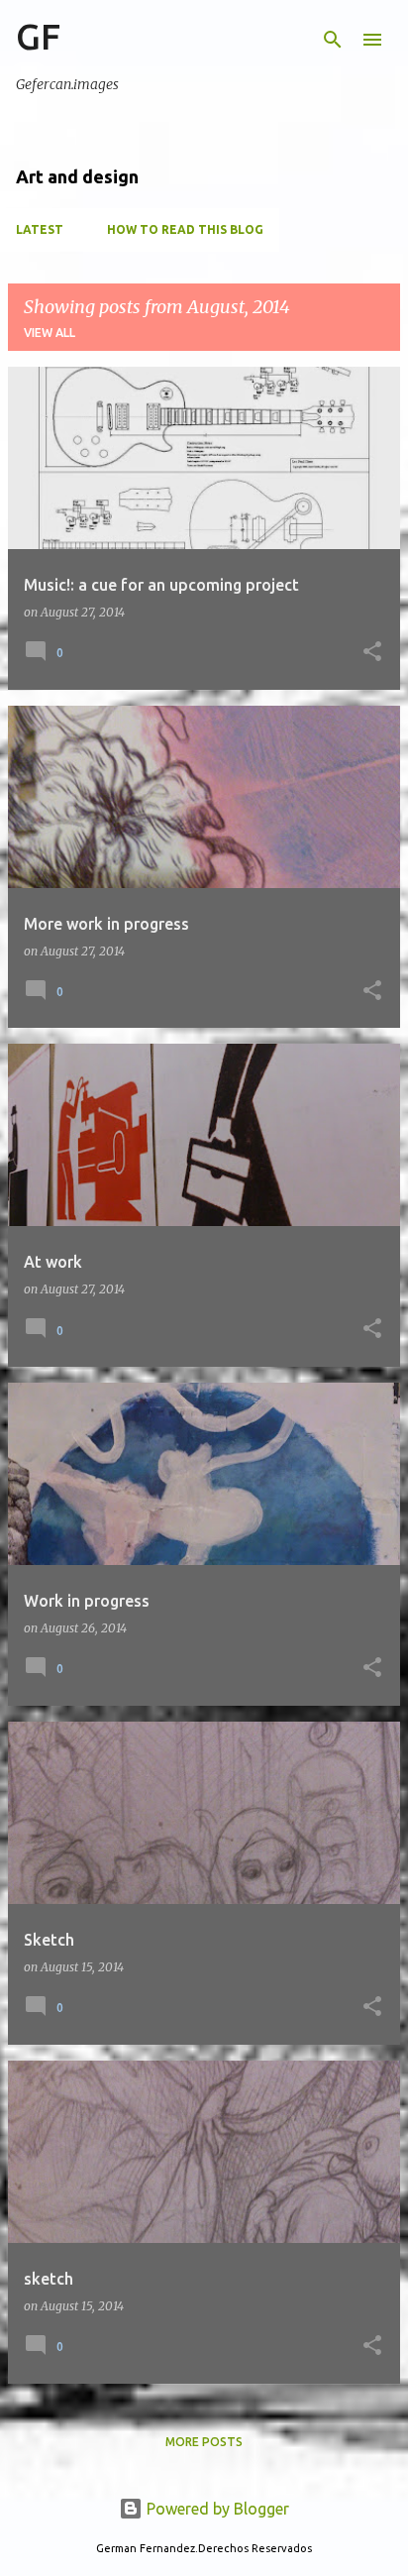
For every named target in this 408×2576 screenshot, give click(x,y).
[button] (372, 653)
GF (38, 36)
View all (50, 333)
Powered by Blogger (216, 2509)
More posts (204, 2442)
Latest (40, 229)
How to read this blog (185, 229)
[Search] (333, 40)
